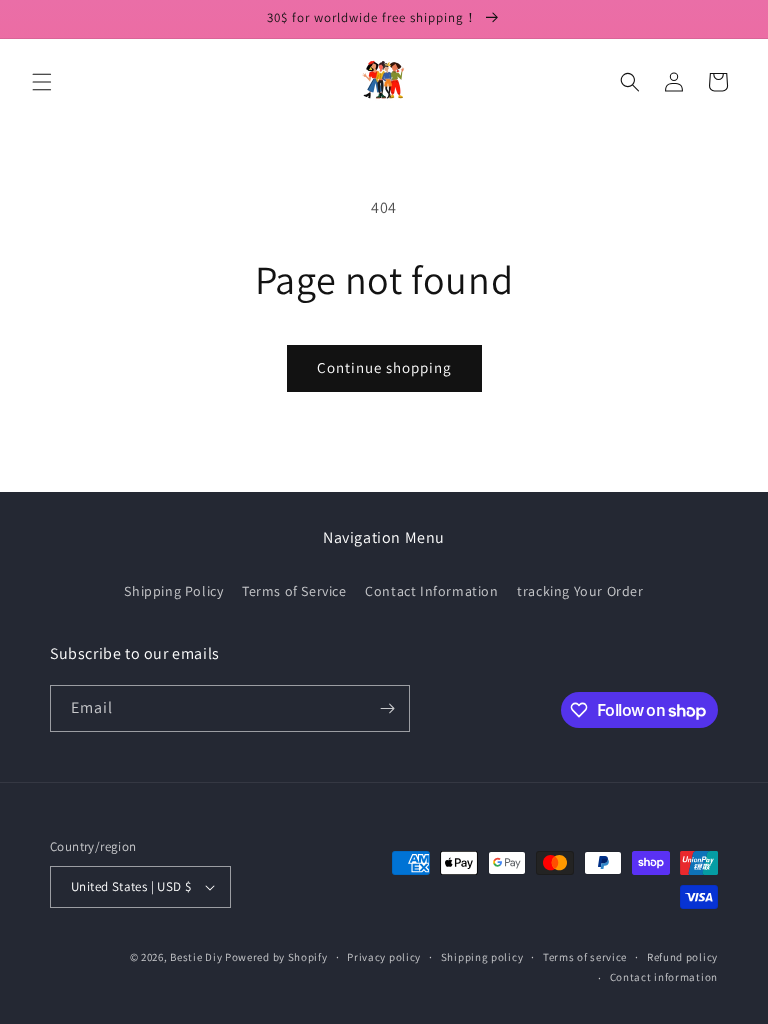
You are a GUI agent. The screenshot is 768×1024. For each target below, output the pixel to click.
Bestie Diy (196, 957)
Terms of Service (294, 591)
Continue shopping (384, 367)
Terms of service (585, 957)
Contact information (664, 977)
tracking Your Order (580, 591)
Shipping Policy (173, 591)
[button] (42, 82)
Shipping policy (482, 957)
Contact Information (431, 591)
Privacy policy (384, 957)
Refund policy (682, 957)
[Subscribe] (387, 708)
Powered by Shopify (276, 957)
